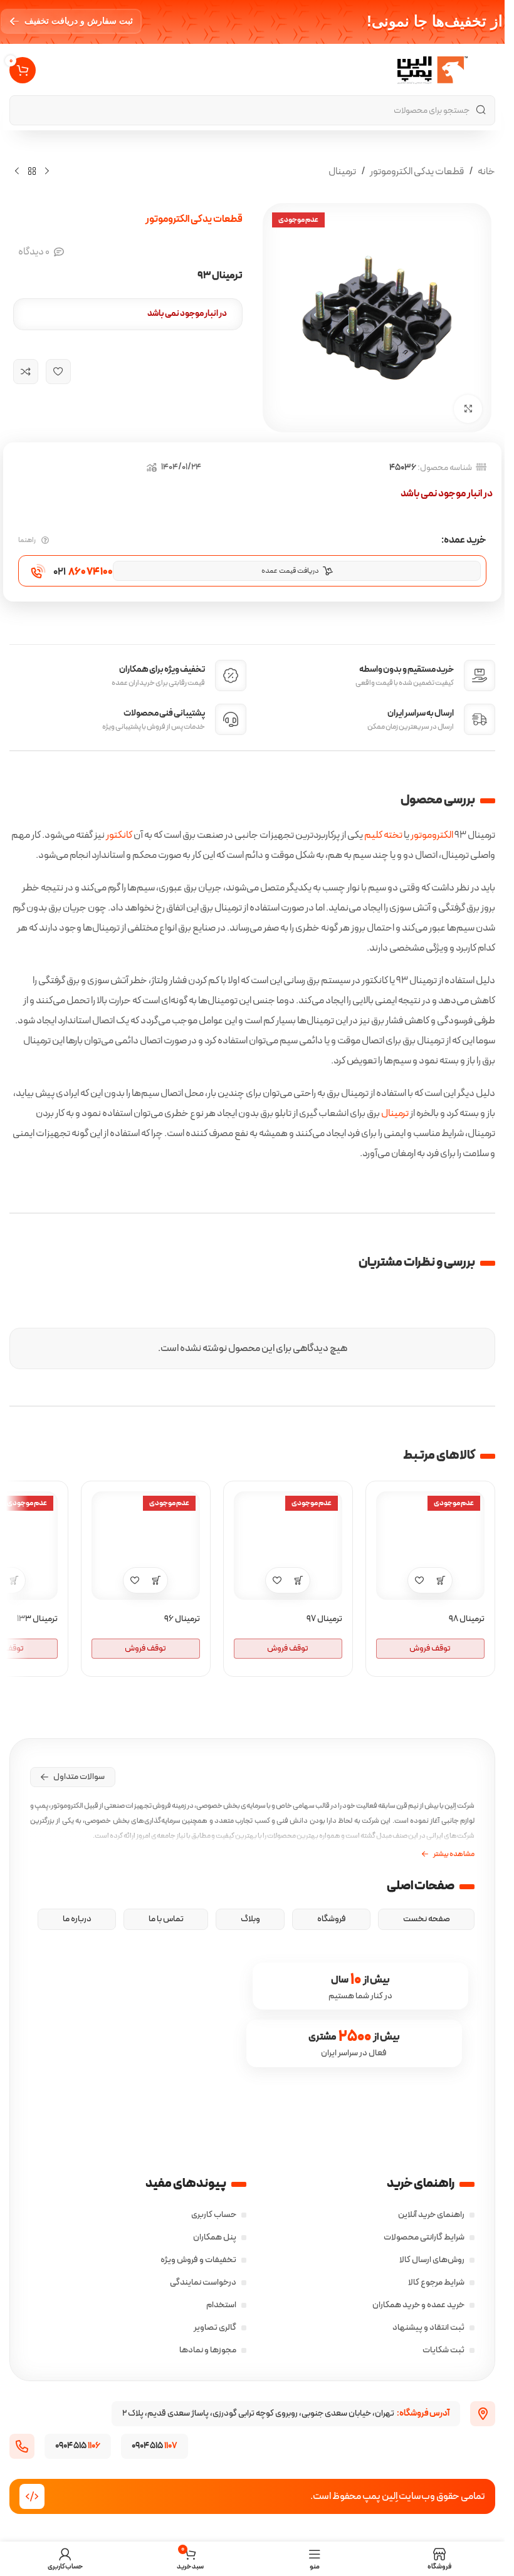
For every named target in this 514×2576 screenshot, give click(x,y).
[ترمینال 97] (288, 1546)
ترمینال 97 (324, 1619)
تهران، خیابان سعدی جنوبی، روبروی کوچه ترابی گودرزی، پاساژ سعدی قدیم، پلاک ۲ (286, 2413)
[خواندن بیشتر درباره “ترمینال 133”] (14, 1580)
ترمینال (342, 172)
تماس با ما (166, 1919)
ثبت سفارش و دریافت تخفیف (79, 21)
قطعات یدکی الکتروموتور (417, 172)
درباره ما (77, 1919)
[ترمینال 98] (430, 1546)
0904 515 (78, 2446)
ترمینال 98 (467, 1619)
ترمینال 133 (37, 1619)
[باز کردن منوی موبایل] (488, 70)
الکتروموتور (432, 835)
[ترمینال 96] (146, 1546)
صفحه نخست (427, 1919)
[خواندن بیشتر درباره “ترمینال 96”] (156, 1580)
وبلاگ (250, 1919)
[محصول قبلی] (47, 171)
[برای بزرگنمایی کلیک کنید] (468, 409)
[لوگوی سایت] (433, 70)
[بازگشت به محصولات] (32, 171)
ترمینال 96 (182, 1619)
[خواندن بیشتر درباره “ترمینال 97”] (299, 1580)
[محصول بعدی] (17, 171)
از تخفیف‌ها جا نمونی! (435, 21)
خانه (486, 172)
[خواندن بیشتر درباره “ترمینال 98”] (441, 1580)
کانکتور (119, 835)
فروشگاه (332, 1919)
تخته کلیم (383, 835)
